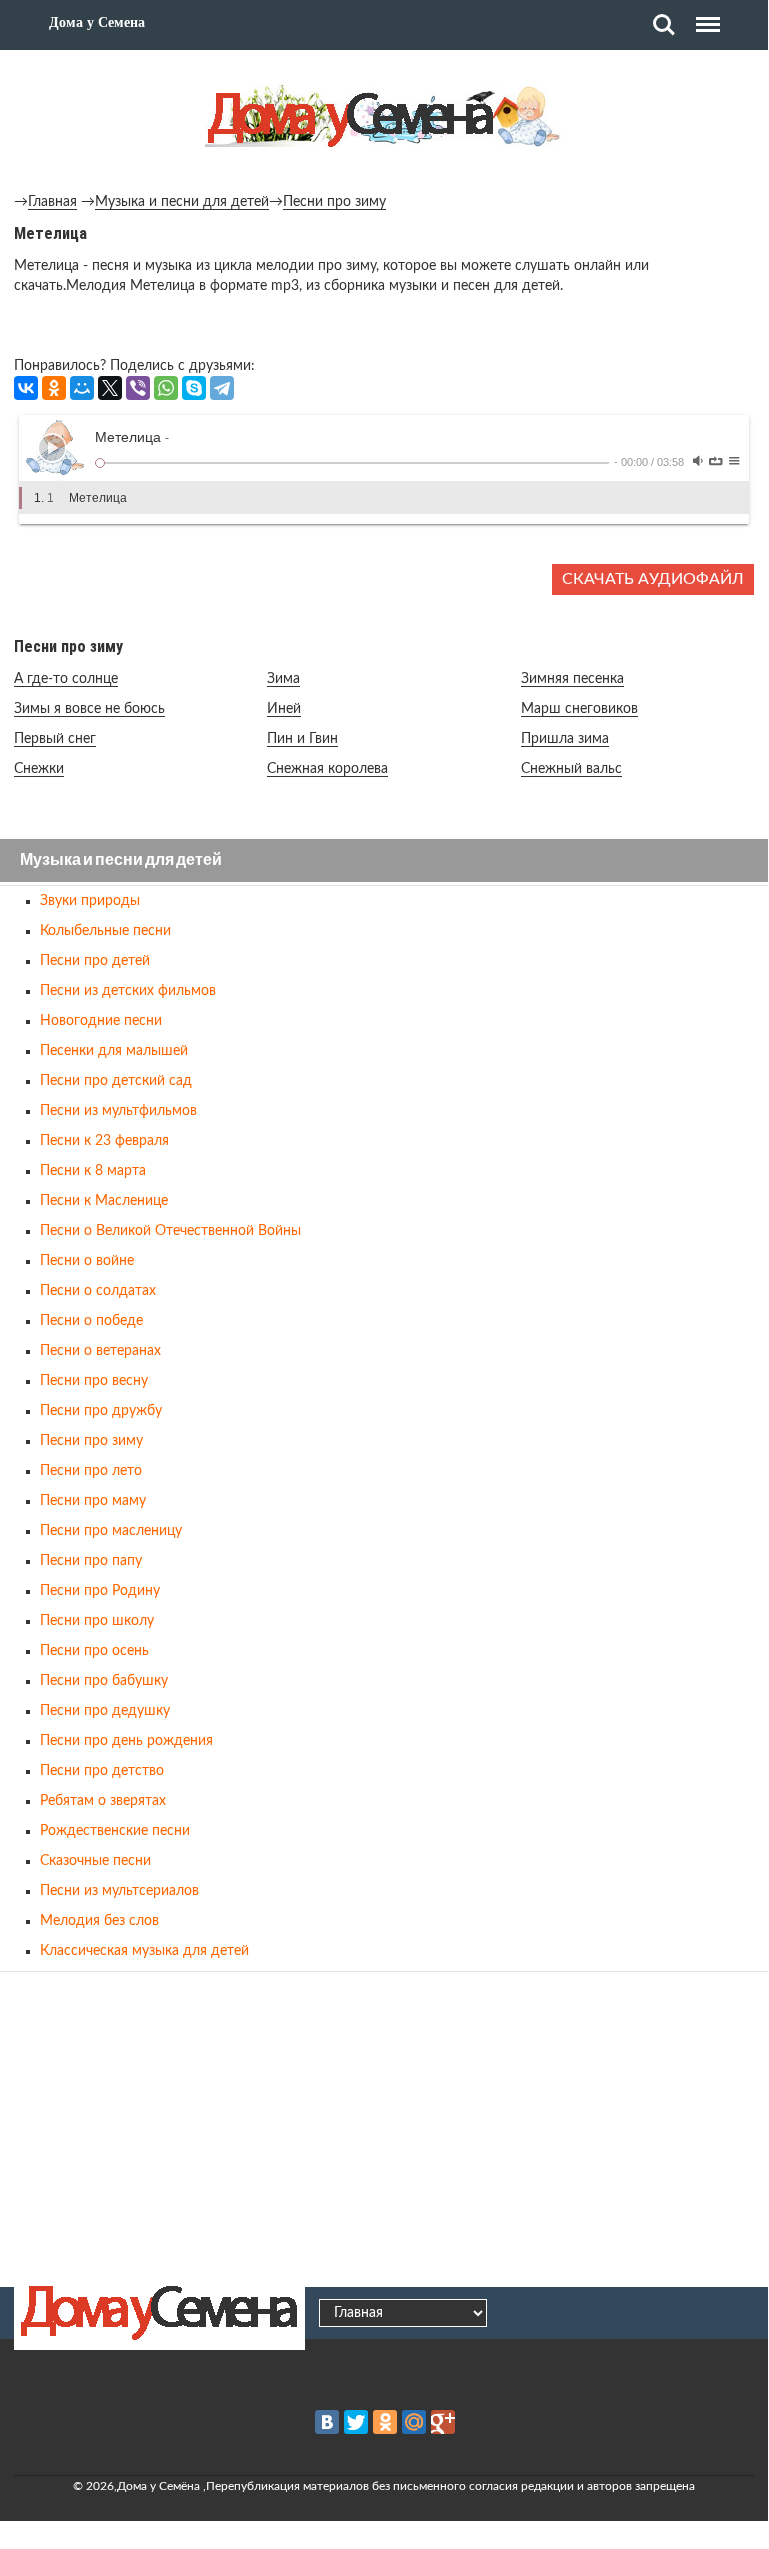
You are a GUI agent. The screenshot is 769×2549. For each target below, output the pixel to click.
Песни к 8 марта (93, 1171)
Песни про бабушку (104, 1681)
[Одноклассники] (54, 388)
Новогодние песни (101, 1021)
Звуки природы (90, 901)
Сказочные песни (95, 1861)
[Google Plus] (443, 2422)
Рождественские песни (115, 1831)
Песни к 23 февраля (104, 1141)
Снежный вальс (571, 769)
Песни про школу (97, 1621)
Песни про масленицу (111, 1531)
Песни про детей (95, 961)
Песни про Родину (100, 1591)
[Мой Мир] (82, 388)
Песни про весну (94, 1381)
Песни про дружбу (101, 1411)
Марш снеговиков (579, 709)
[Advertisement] (384, 2126)
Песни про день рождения (126, 1741)
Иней (284, 709)
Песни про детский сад (116, 1081)
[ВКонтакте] (26, 388)
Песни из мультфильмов (118, 1111)
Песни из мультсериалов (119, 1891)
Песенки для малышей (114, 1051)
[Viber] (138, 388)
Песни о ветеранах (100, 1351)
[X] (110, 388)
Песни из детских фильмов (128, 991)
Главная (52, 202)
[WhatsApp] (166, 388)
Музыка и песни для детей (182, 202)
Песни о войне (87, 1261)
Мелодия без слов (99, 1921)
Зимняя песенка (572, 679)
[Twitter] (356, 2422)
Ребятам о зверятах (103, 1801)
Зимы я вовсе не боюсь (89, 709)
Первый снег (55, 739)
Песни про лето (91, 1471)
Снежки (39, 769)
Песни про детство (102, 1771)
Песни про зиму (334, 202)
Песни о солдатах (98, 1291)
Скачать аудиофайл (653, 579)
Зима (283, 679)
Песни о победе (91, 1321)
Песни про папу (91, 1561)
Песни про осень (94, 1651)
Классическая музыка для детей (144, 1951)
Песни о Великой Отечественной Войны (170, 1231)
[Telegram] (222, 388)
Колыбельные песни (105, 931)
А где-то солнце (66, 679)
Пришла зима (565, 739)
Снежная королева (327, 769)
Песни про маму (93, 1501)
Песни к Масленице (104, 1201)
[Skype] (194, 388)
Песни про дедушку (105, 1711)
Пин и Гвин (302, 739)
